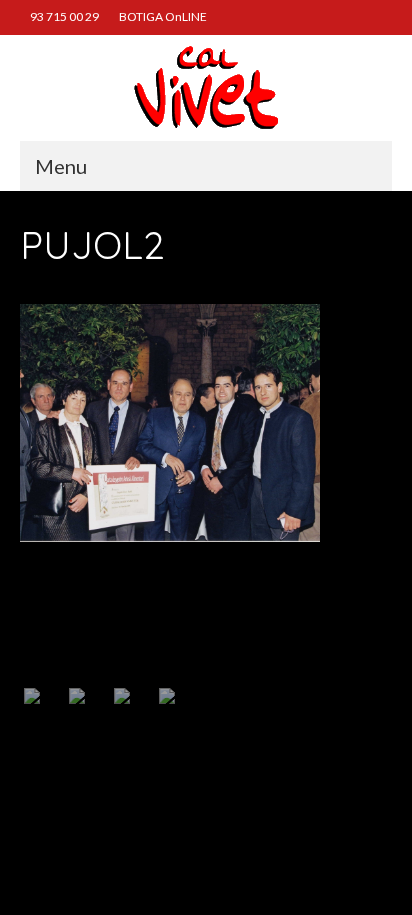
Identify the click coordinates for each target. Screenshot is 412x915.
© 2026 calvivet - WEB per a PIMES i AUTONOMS (134, 805)
